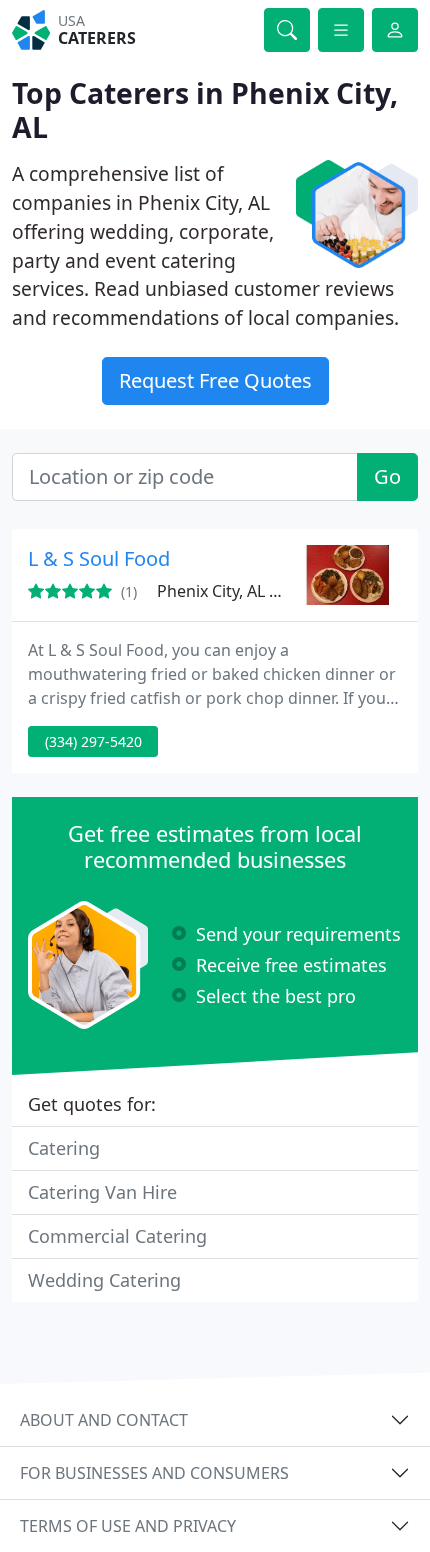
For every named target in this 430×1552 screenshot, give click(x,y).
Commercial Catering (117, 1236)
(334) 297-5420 (93, 741)
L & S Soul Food (99, 558)
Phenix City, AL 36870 (235, 591)
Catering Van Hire (102, 1192)
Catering (64, 1148)
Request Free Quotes (215, 380)
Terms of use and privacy (128, 1526)
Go (387, 476)
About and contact (104, 1420)
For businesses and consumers (154, 1473)
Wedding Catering (104, 1280)
